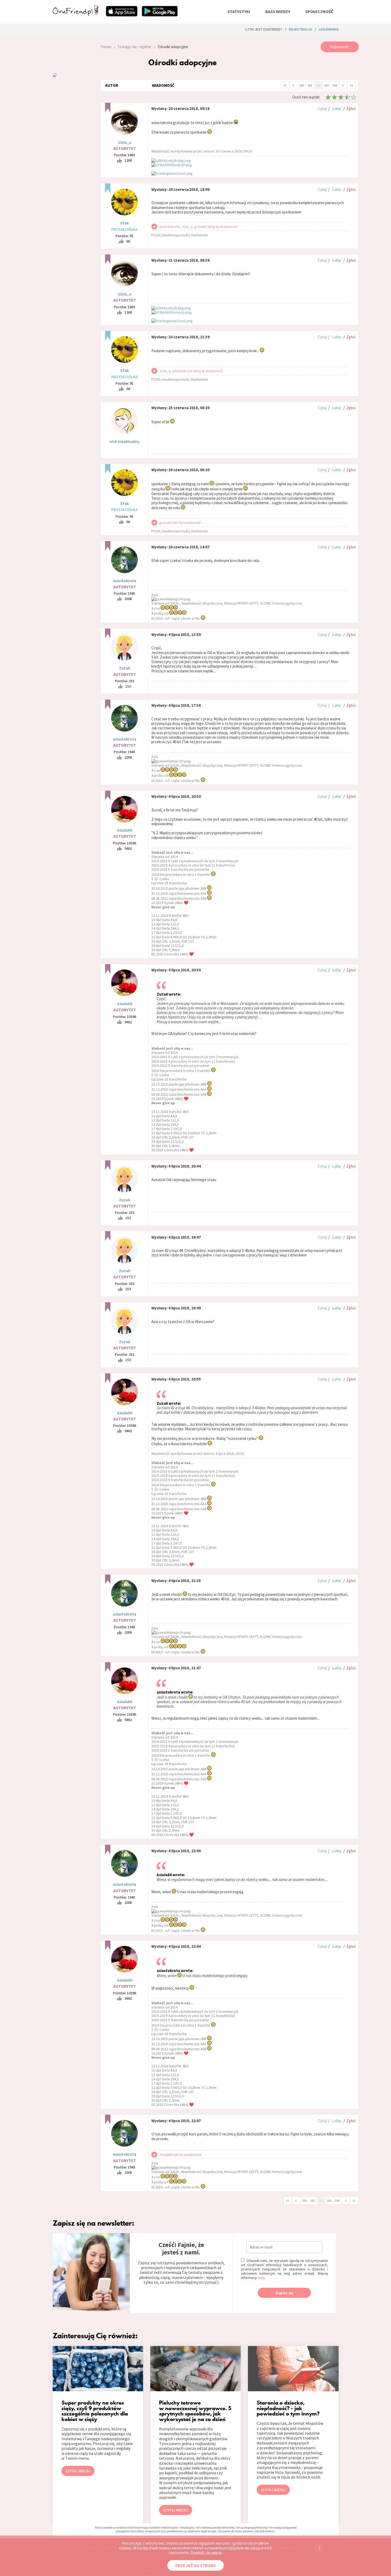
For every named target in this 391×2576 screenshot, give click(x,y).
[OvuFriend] (76, 14)
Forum (106, 47)
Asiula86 (125, 830)
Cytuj (322, 108)
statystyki (239, 11)
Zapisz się (284, 2293)
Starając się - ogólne (134, 47)
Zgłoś (351, 108)
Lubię (336, 108)
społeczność (319, 11)
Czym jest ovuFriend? (264, 29)
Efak (125, 223)
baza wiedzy (278, 11)
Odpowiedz (340, 47)
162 (318, 85)
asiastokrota (124, 581)
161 (310, 85)
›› (351, 85)
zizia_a (125, 142)
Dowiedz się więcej (206, 2552)
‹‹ (285, 85)
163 (326, 85)
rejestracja (300, 29)
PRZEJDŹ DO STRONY (195, 2565)
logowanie (329, 29)
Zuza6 (124, 668)
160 (302, 85)
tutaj (261, 2278)
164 (335, 85)
